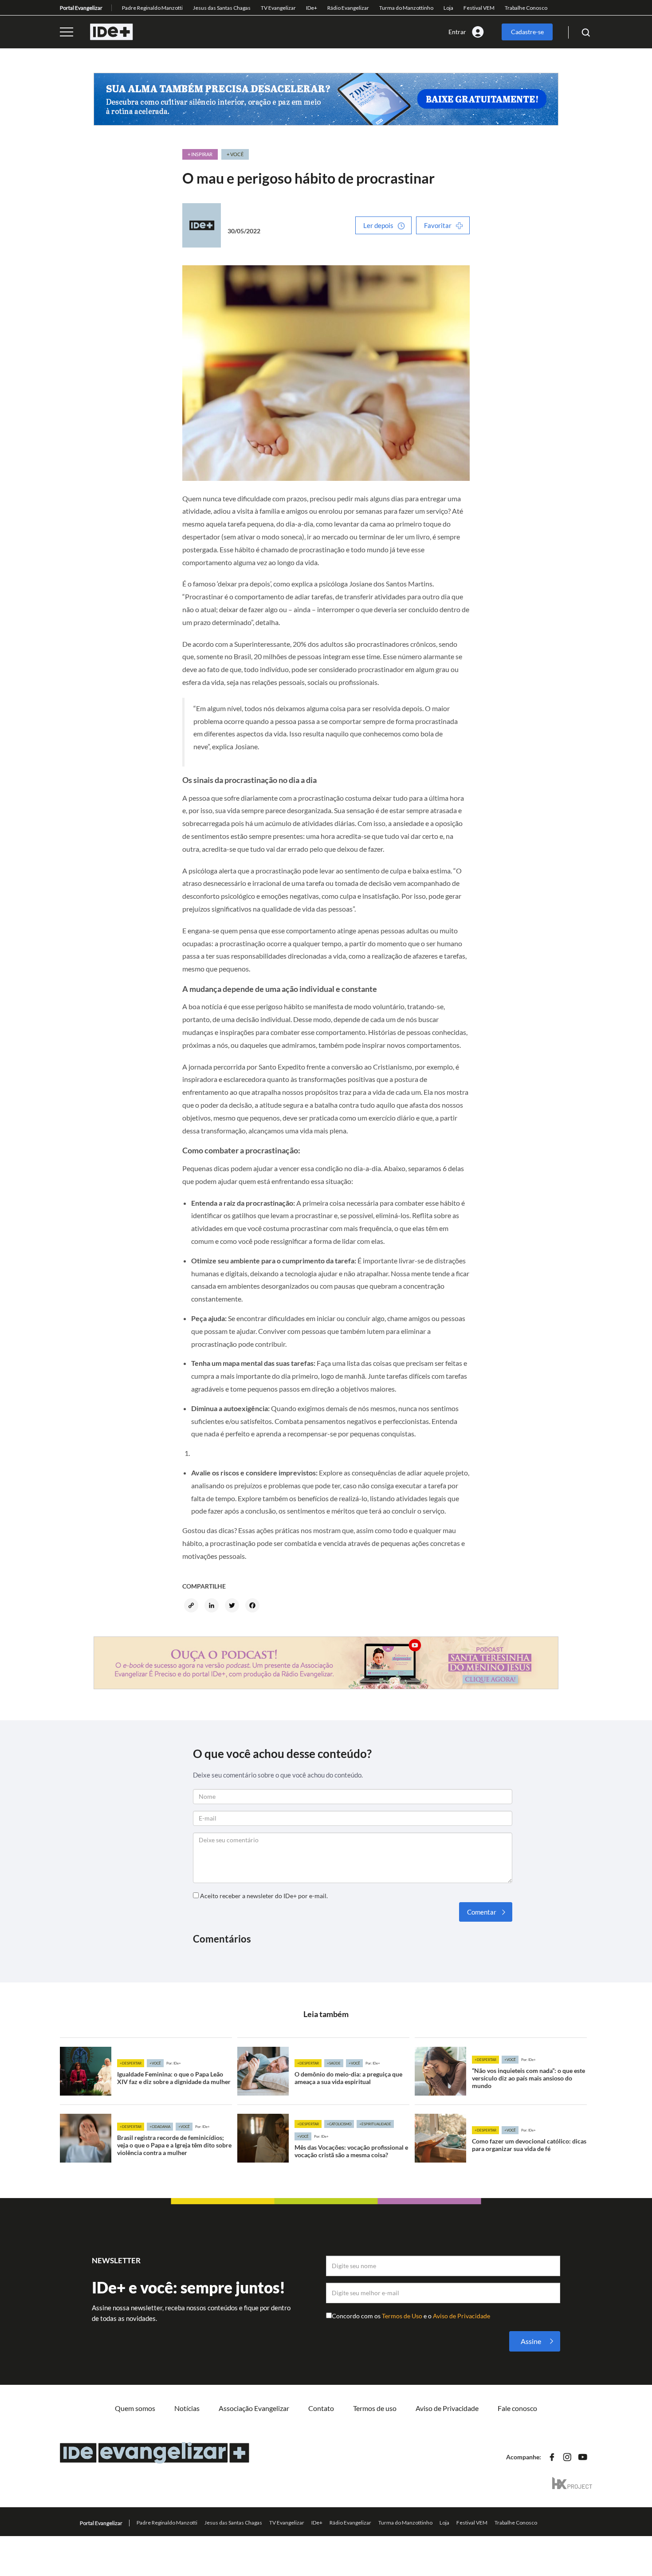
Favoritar (438, 225)
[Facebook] (254, 1606)
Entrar (457, 32)
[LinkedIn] (213, 1606)
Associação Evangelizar (254, 2408)
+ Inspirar (200, 154)
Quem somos (135, 2408)
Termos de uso (375, 2408)
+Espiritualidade (375, 2124)
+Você (155, 2063)
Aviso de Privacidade (462, 2316)
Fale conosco (517, 2408)
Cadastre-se (527, 32)
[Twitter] (233, 1606)
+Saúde (334, 2063)
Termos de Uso (403, 2316)
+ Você (235, 154)
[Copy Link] (192, 1606)
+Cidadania (160, 2127)
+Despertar (131, 2063)
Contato (321, 2408)
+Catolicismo (339, 2124)
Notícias (187, 2408)
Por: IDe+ (174, 2063)
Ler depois (378, 225)
